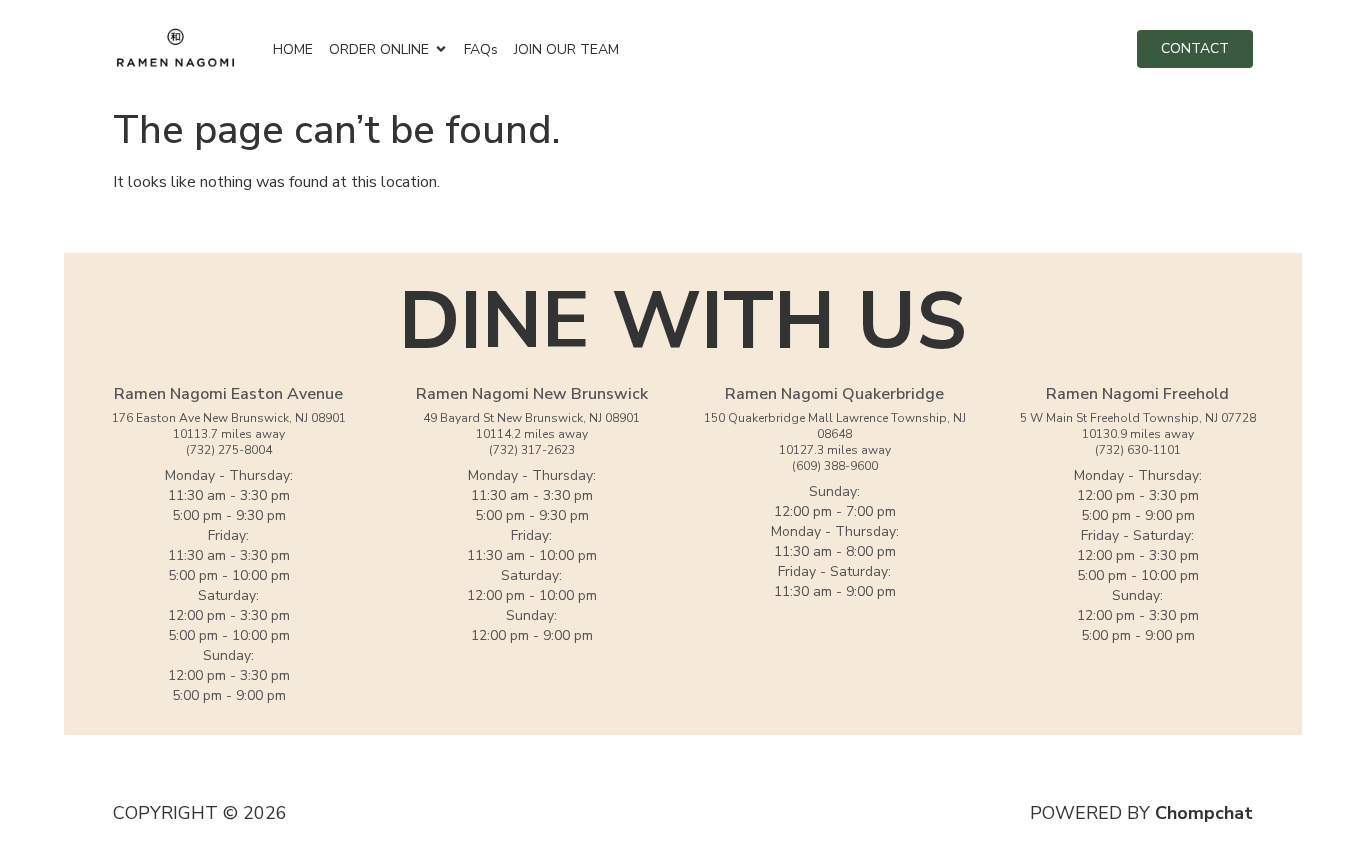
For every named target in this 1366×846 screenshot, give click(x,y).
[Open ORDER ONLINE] (441, 49)
